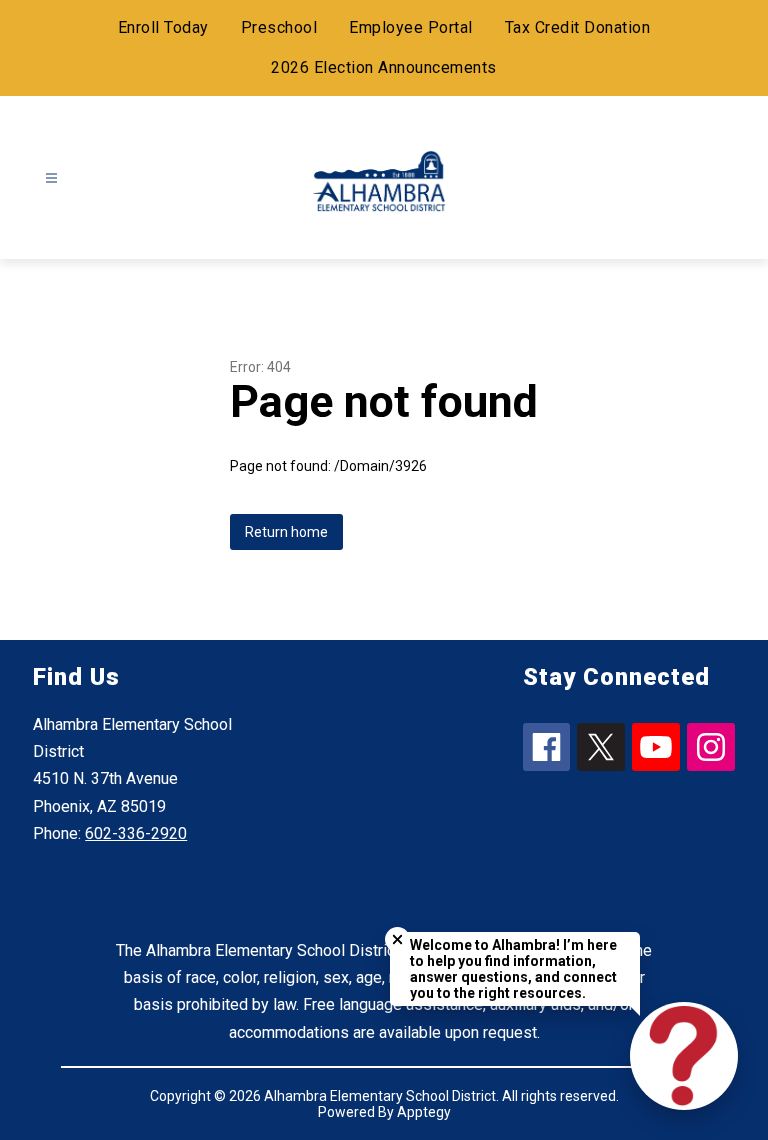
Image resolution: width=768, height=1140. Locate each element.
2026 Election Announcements (384, 67)
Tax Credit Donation (578, 27)
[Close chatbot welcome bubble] (397, 939)
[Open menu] (51, 178)
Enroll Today (163, 27)
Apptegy (424, 1112)
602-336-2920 (136, 833)
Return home (286, 532)
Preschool (279, 27)
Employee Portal (411, 27)
